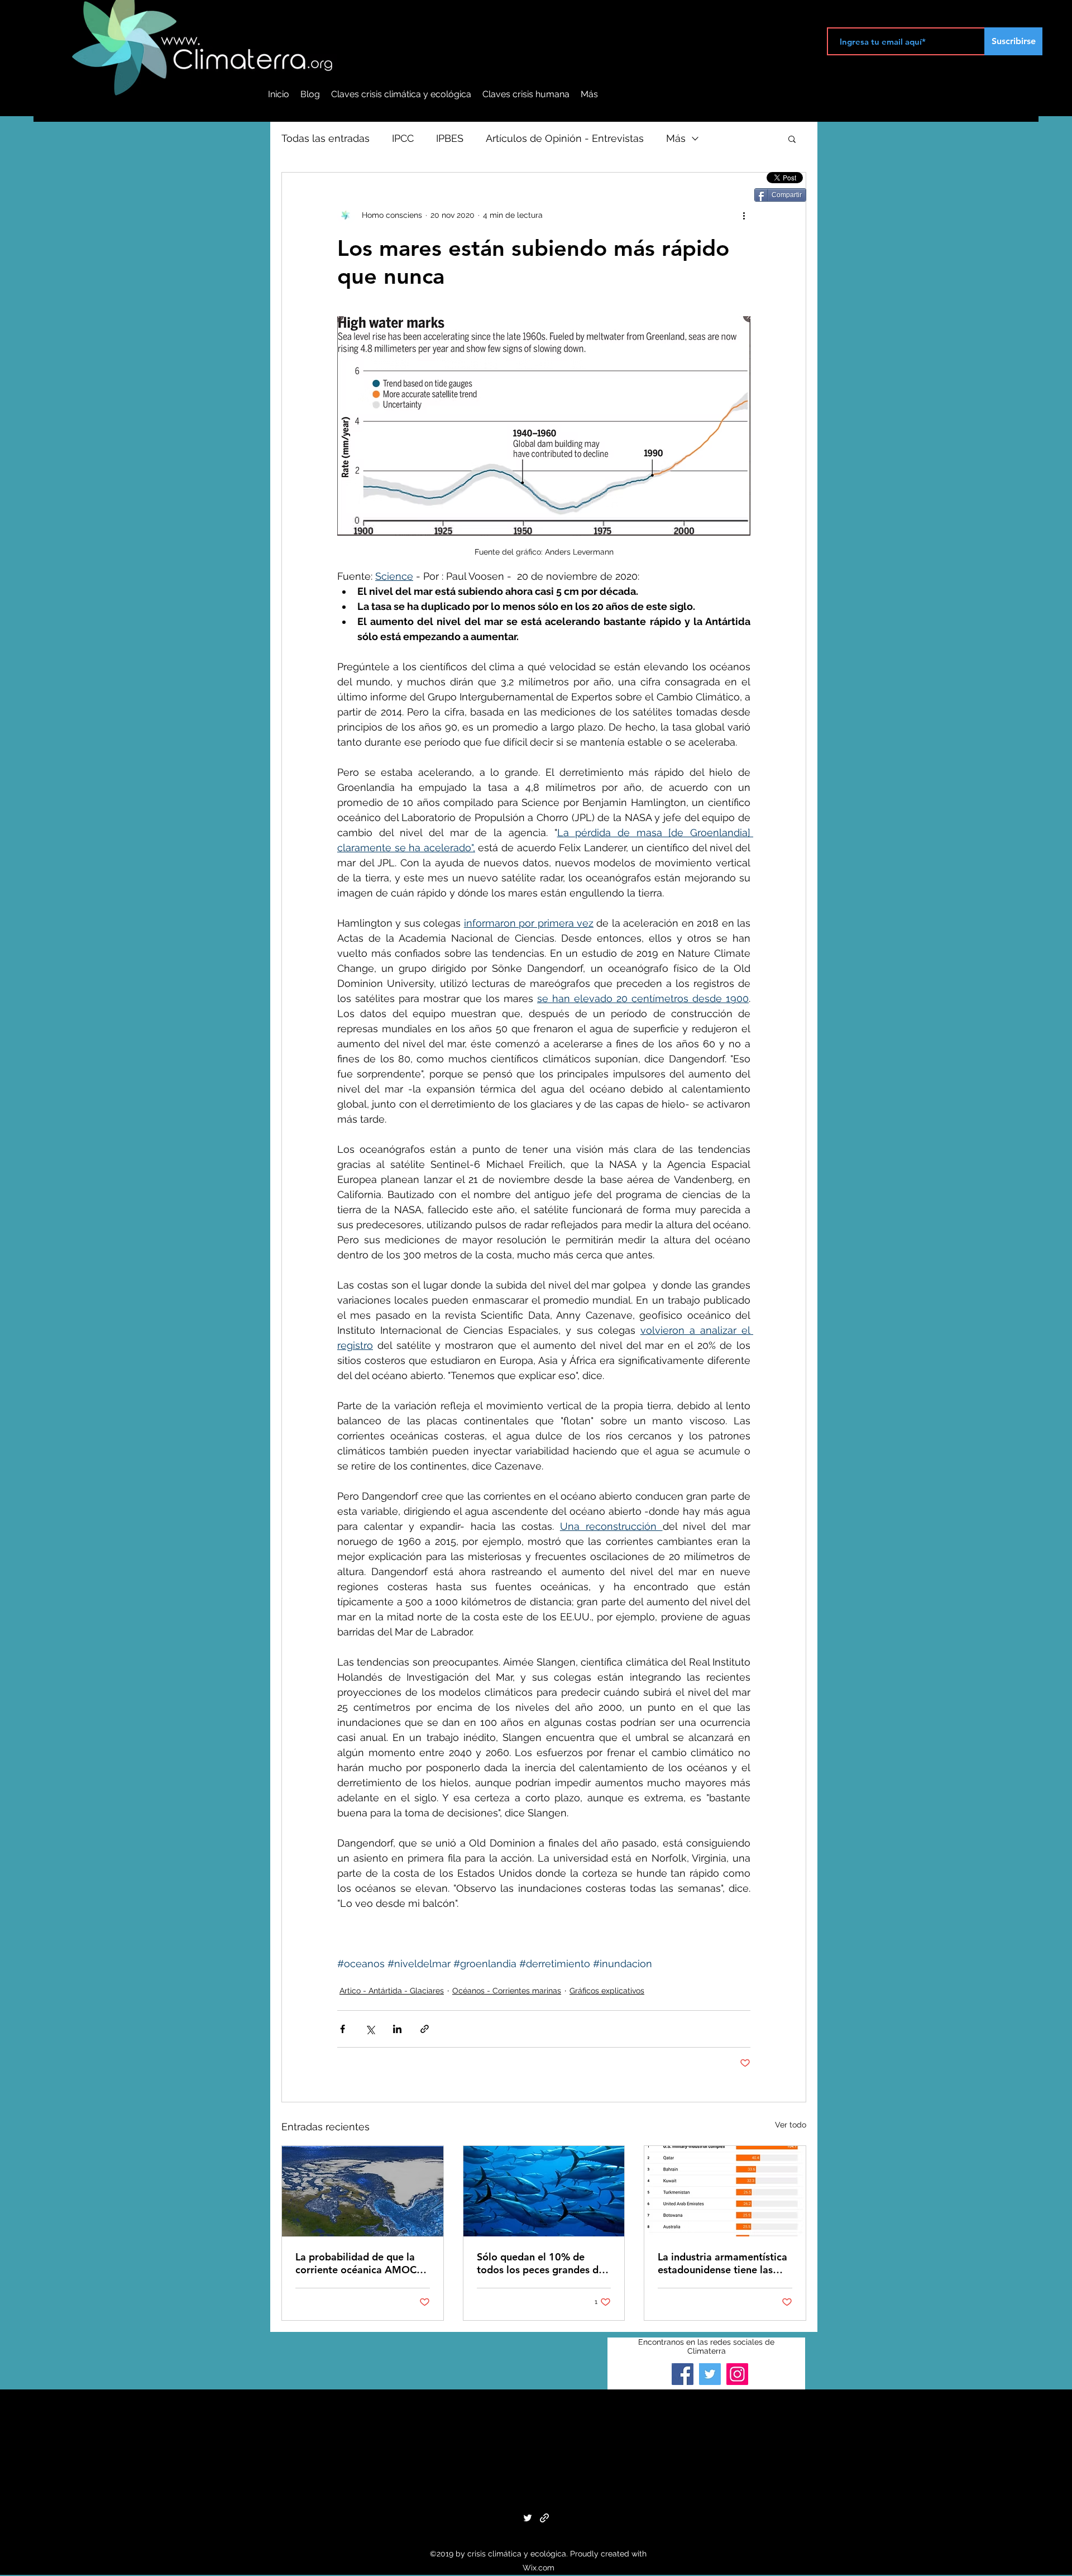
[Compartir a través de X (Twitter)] (370, 2029)
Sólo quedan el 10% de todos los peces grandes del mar (542, 2263)
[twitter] (528, 2518)
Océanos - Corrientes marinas (507, 1991)
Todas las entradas (326, 138)
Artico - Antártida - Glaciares (392, 1991)
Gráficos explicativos (607, 1991)
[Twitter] (710, 2374)
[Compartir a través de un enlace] (425, 2029)
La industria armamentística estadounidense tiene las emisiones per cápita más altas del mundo (722, 2263)
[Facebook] (683, 2374)
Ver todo (791, 2125)
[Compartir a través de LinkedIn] (397, 2029)
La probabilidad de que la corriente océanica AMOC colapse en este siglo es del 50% (359, 2263)
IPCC (403, 138)
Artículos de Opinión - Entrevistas (565, 138)
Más (676, 138)
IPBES (450, 138)
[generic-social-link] (544, 2518)
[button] (792, 139)
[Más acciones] (744, 215)
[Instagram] (737, 2374)
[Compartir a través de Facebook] (343, 2029)
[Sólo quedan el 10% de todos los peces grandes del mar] (544, 2191)
